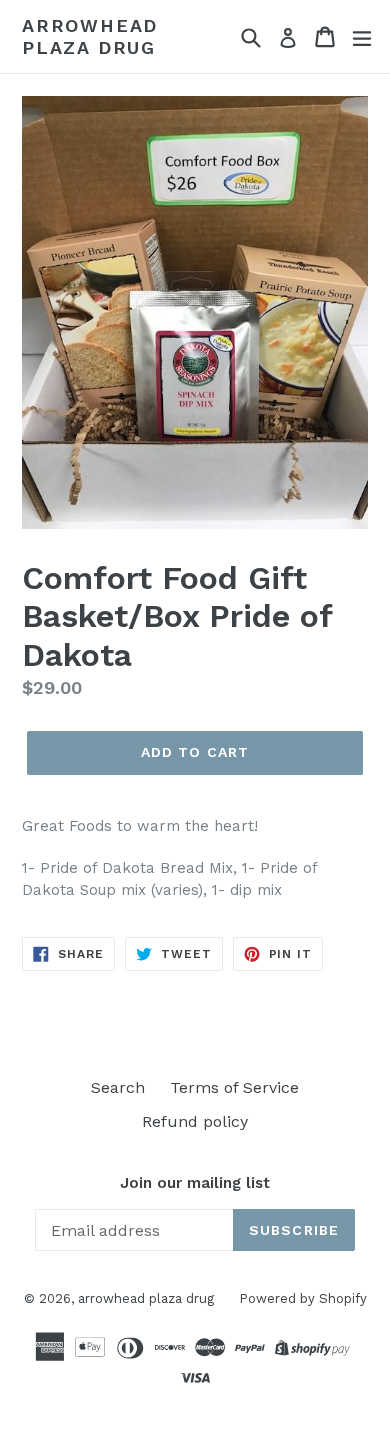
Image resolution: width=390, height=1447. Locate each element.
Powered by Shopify (303, 1298)
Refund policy (195, 1121)
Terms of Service (234, 1087)
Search (118, 1087)
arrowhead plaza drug (90, 36)
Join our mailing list (195, 1183)
